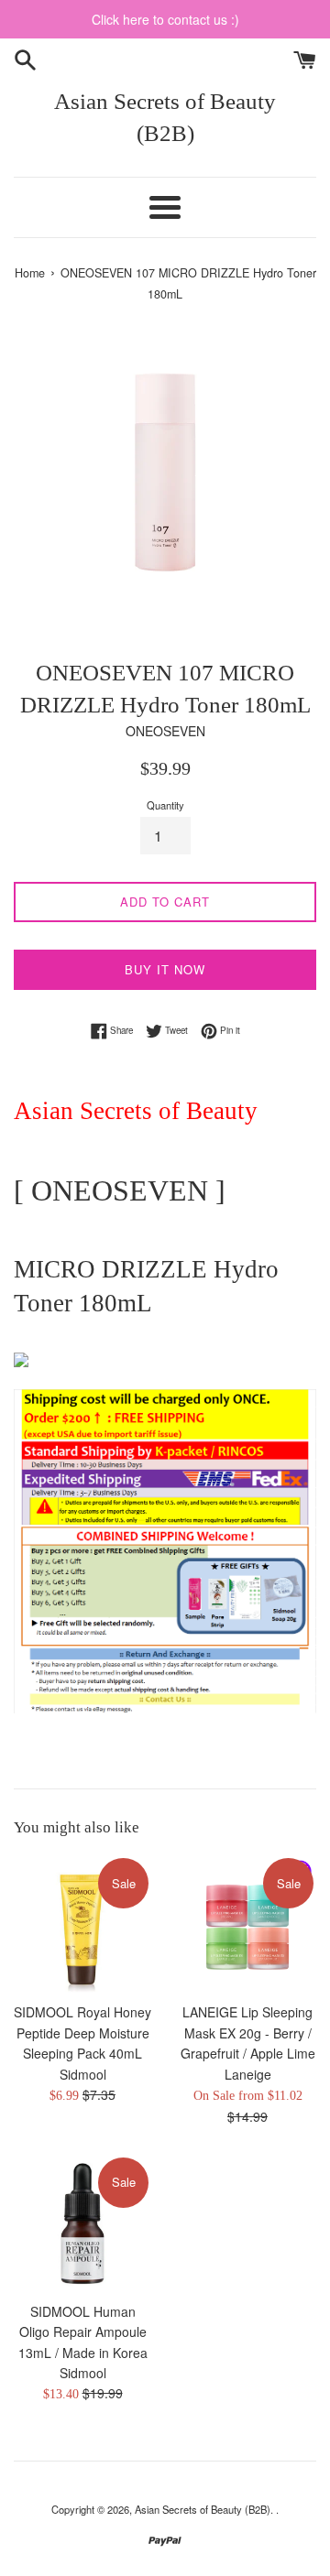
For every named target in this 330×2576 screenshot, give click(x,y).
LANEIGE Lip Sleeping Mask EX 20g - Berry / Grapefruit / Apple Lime (248, 2033)
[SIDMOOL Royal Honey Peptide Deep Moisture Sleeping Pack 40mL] (82, 1924)
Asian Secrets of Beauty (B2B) (165, 117)
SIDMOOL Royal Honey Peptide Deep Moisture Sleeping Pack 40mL (82, 2033)
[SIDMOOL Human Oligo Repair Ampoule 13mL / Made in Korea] (82, 2223)
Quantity (165, 805)
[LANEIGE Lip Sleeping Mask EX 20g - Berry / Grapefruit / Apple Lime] (247, 1924)
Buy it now (165, 969)
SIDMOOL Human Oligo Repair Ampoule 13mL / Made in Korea (83, 2332)
